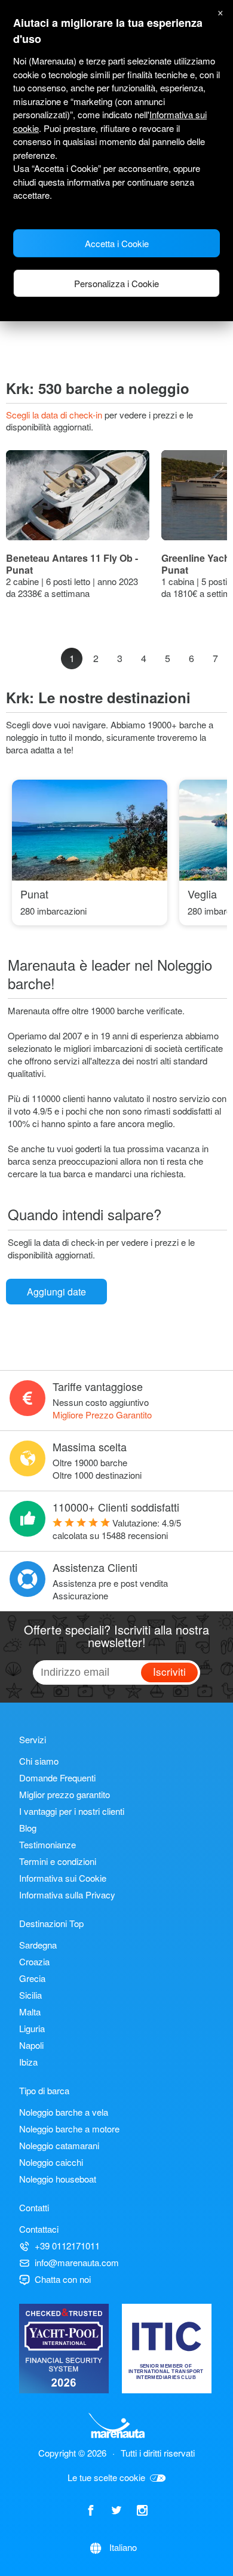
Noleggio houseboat (58, 2179)
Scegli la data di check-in (55, 415)
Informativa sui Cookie (63, 1878)
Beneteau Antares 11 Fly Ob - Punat (72, 564)
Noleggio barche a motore (69, 2129)
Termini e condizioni (58, 1861)
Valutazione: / (117, 1529)
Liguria (32, 2028)
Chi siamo (39, 1761)
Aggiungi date (56, 1292)
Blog (28, 1828)
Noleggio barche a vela (64, 2112)
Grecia (32, 1978)
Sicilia (30, 1995)
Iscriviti (169, 1671)
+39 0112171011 (67, 2246)
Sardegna (38, 1945)
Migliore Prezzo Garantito (102, 1415)
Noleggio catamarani (59, 2145)
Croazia (34, 1961)
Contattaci (39, 2229)
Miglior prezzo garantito (65, 1794)
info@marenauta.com (77, 2262)
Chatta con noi (63, 2279)
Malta (30, 2012)
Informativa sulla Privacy (67, 1895)
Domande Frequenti (57, 1778)
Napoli (31, 2045)
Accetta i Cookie (117, 243)
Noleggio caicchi (51, 2162)
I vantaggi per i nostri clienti (72, 1811)
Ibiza (28, 2062)
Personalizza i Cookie (116, 283)
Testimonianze (47, 1844)
